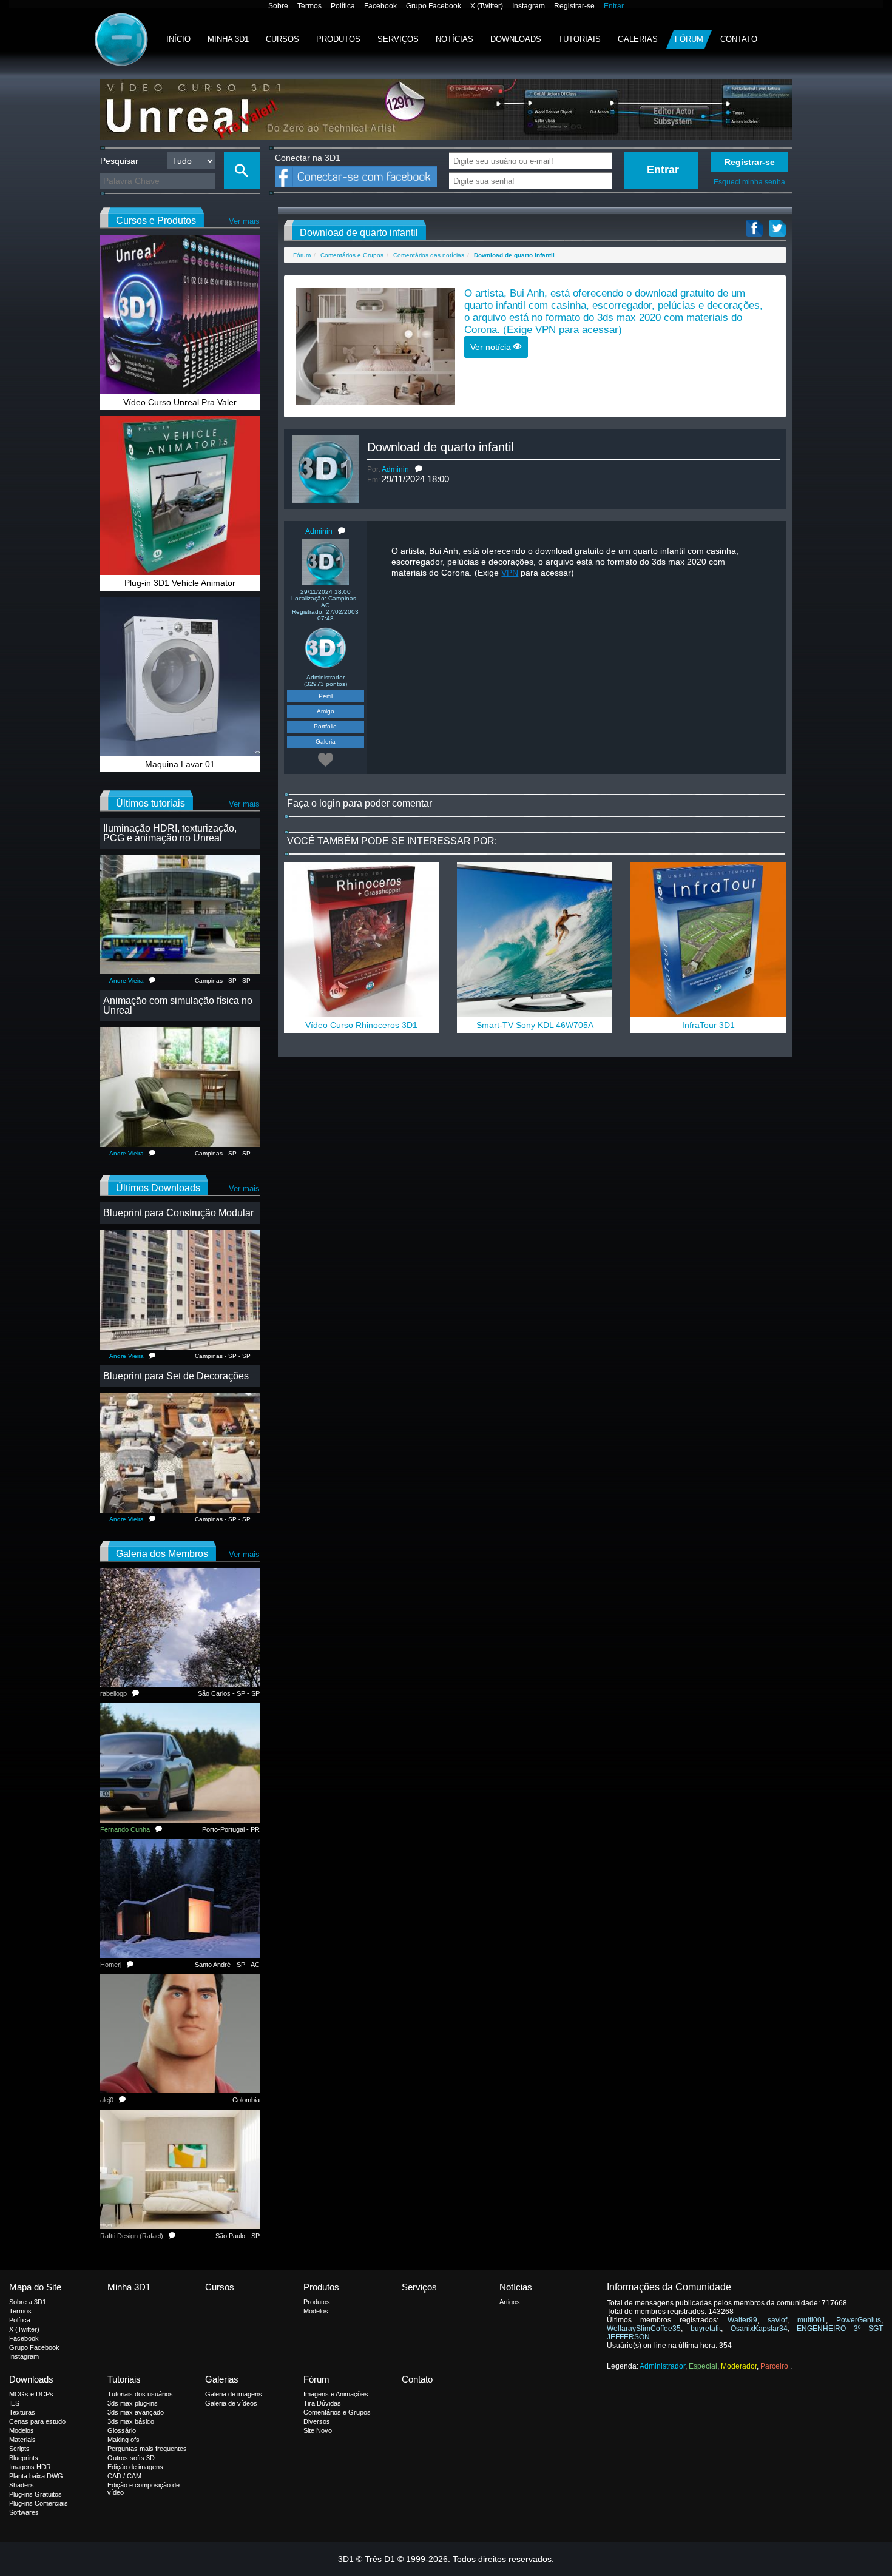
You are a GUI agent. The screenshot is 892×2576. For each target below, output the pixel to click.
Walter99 (742, 2320)
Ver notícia (492, 347)
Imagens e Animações (336, 2394)
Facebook (380, 6)
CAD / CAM (124, 2476)
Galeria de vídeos (231, 2403)
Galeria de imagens (234, 2394)
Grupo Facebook (434, 6)
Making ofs (123, 2440)
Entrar (614, 6)
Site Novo (318, 2430)
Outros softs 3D (131, 2458)
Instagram (529, 6)
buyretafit (706, 2329)
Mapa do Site (35, 2287)
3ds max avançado (136, 2412)
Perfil (326, 696)
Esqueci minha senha (749, 182)
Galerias (638, 39)
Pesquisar (119, 161)
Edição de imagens (135, 2467)
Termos (309, 6)
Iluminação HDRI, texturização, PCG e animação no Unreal (170, 833)
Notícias (454, 39)
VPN (546, 330)
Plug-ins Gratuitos (35, 2494)
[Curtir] (326, 759)
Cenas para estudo (37, 2421)
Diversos (317, 2421)
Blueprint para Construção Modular (178, 1213)
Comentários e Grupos (352, 255)
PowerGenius (859, 2320)
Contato (739, 39)
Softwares (24, 2512)
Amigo (326, 711)
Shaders (22, 2485)
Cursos (282, 39)
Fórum (689, 39)
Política (343, 6)
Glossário (122, 2430)
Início (178, 39)
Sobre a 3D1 (28, 2302)
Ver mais (244, 221)
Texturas (22, 2412)
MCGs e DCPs (31, 2394)
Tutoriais (579, 39)
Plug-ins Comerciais (39, 2503)
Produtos (338, 39)
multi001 (812, 2320)
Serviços (398, 39)
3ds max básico (131, 2421)
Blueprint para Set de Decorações (176, 1376)
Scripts (19, 2449)
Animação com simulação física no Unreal (178, 1005)
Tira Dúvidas (322, 2403)
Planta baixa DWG (36, 2476)
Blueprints (24, 2458)
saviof (777, 2320)
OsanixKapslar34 (759, 2329)
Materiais (22, 2440)
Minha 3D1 (228, 39)
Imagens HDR (30, 2467)
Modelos (316, 2311)
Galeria (326, 742)
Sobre (278, 6)
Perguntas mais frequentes (147, 2449)
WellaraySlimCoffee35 (644, 2329)
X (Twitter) (487, 6)
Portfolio (325, 726)
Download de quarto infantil (440, 447)
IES (14, 2403)
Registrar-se (574, 6)
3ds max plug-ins (133, 2403)
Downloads (516, 39)
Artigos (510, 2302)
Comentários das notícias (429, 255)
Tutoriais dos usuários (140, 2394)
